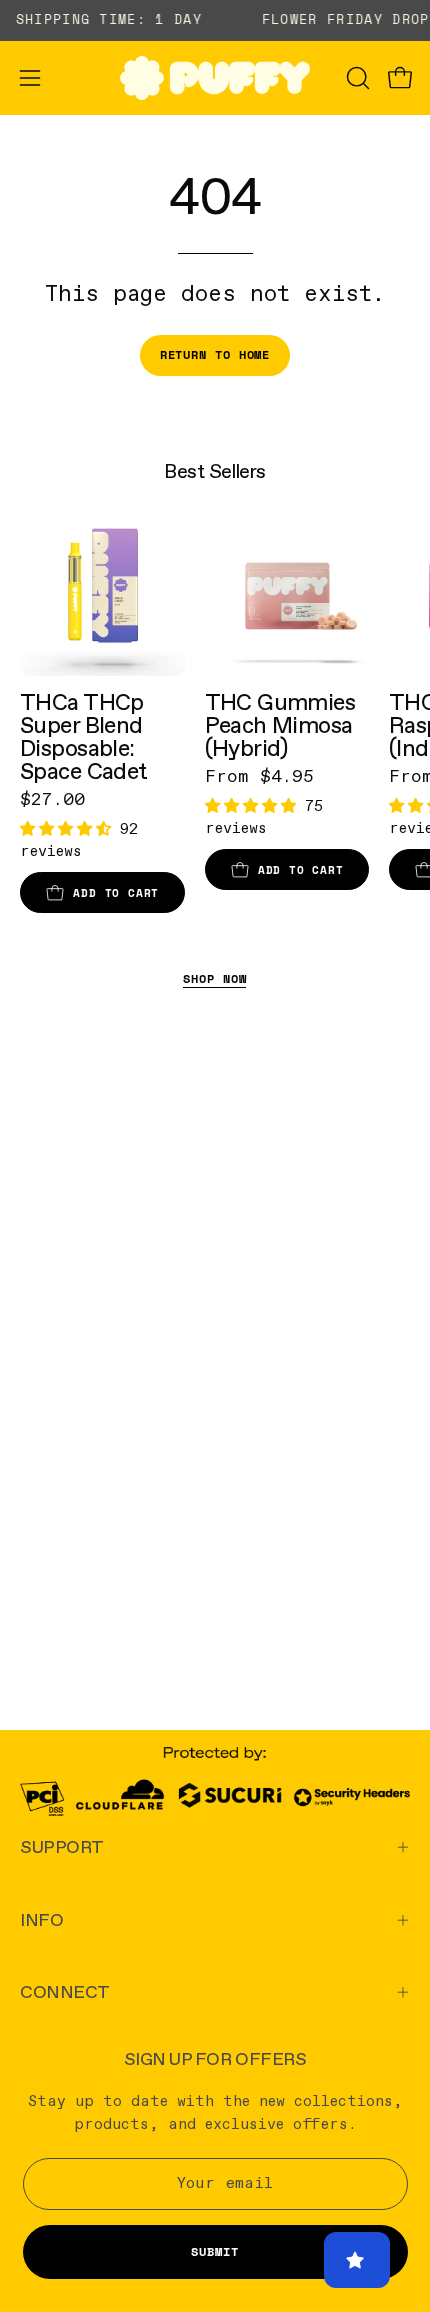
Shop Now (214, 978)
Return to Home (215, 354)
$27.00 (52, 800)
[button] (356, 78)
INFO (41, 1919)
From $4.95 (259, 777)
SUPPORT (62, 1846)
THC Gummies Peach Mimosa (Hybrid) (280, 725)
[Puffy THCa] (215, 78)
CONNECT (65, 1991)
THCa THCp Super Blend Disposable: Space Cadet (84, 737)
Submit (214, 2251)
